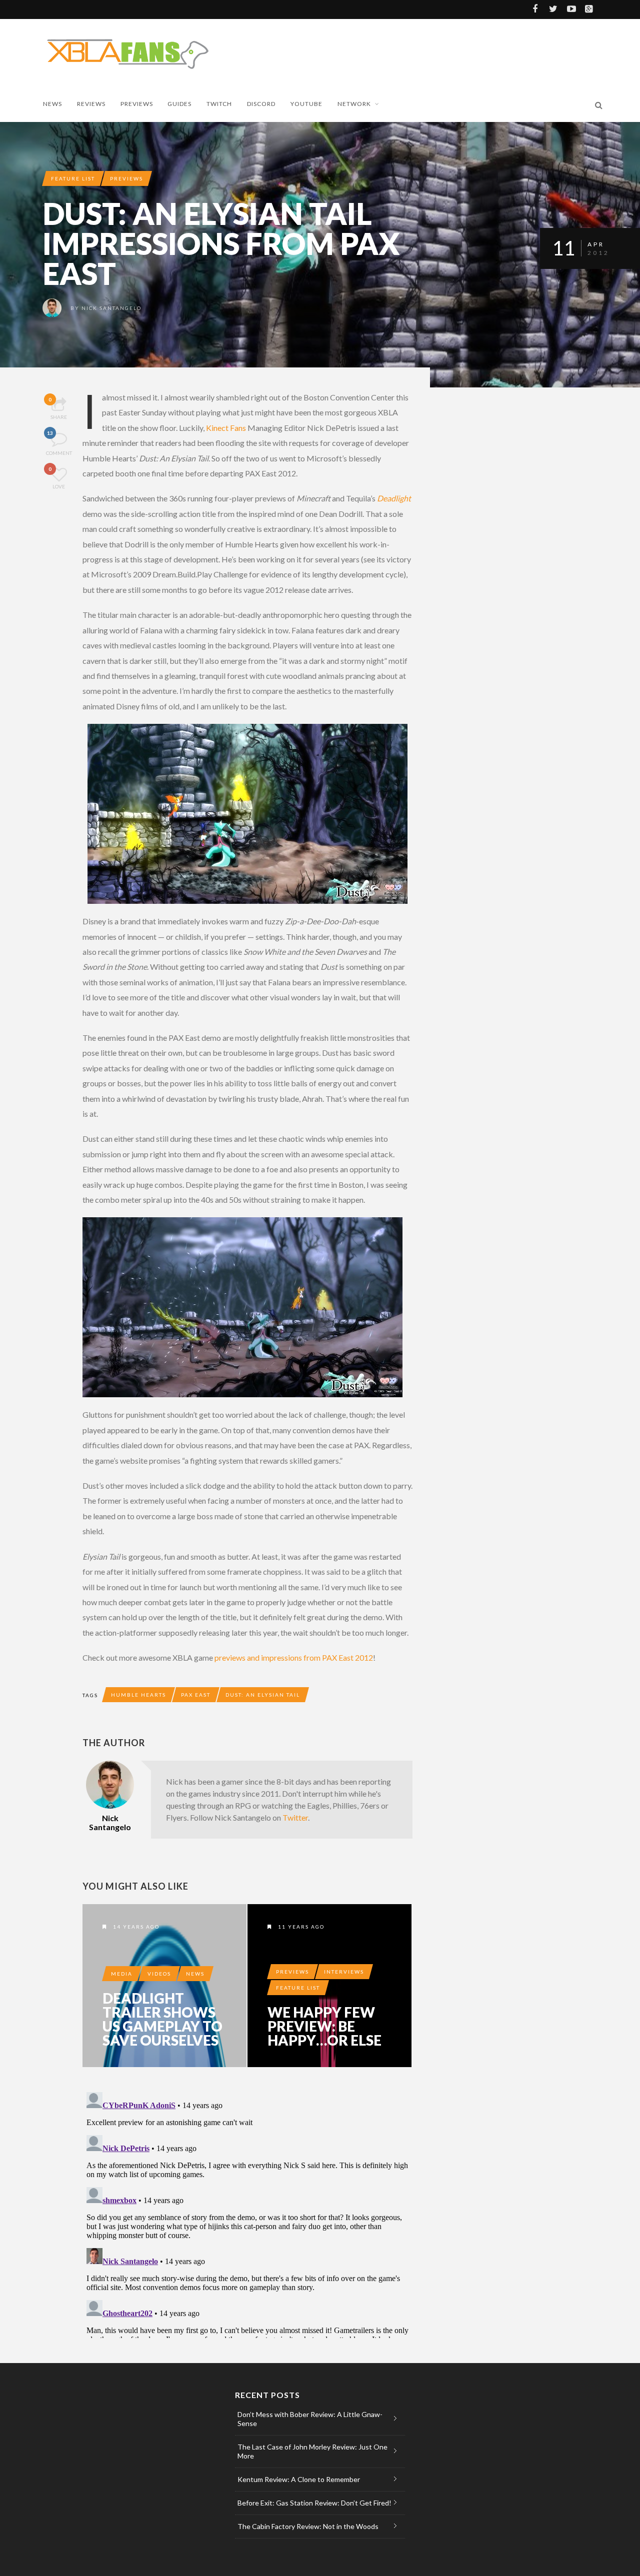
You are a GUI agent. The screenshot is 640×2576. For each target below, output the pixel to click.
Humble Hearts (138, 1695)
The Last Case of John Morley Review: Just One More (312, 2451)
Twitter (295, 1817)
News (52, 104)
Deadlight (394, 498)
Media (122, 1974)
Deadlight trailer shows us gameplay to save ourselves (162, 2019)
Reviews (91, 104)
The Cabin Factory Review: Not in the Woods (308, 2526)
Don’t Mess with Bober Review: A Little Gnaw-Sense (310, 2419)
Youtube (306, 104)
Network (354, 104)
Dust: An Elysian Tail (263, 1695)
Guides (179, 104)
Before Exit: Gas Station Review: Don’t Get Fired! (314, 2503)
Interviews (344, 1972)
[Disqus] (247, 2213)
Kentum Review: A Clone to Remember (299, 2479)
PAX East (196, 1695)
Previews (137, 104)
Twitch (219, 104)
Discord (261, 104)
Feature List (73, 178)
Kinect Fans (226, 428)
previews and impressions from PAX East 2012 (294, 1657)
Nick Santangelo (111, 308)
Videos (159, 1974)
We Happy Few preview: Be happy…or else (324, 2026)
